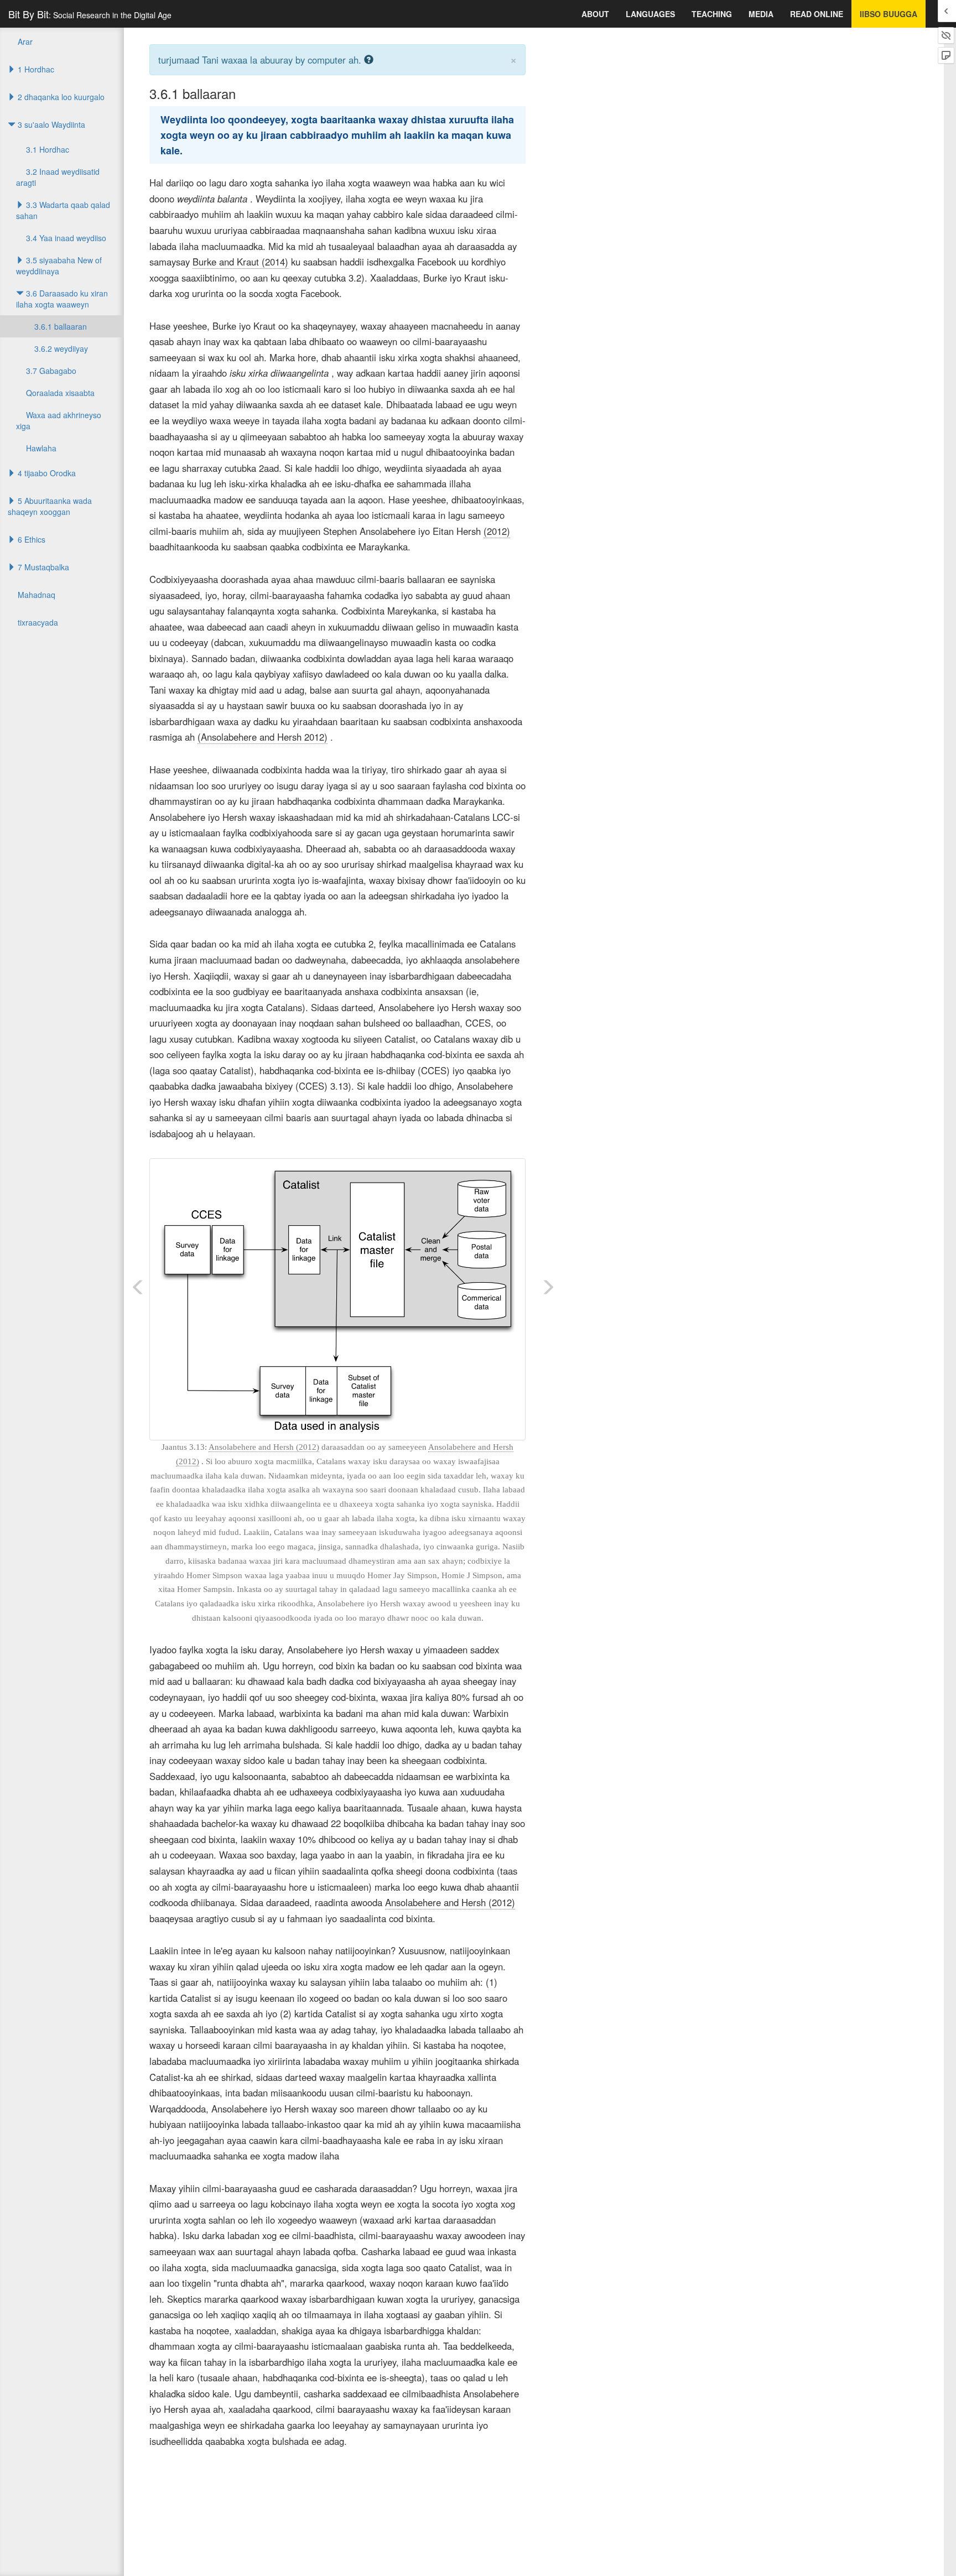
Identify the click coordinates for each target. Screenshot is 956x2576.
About (595, 14)
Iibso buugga (889, 14)
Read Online (817, 14)
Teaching (712, 14)
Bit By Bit (90, 14)
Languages (650, 14)
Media (761, 14)
